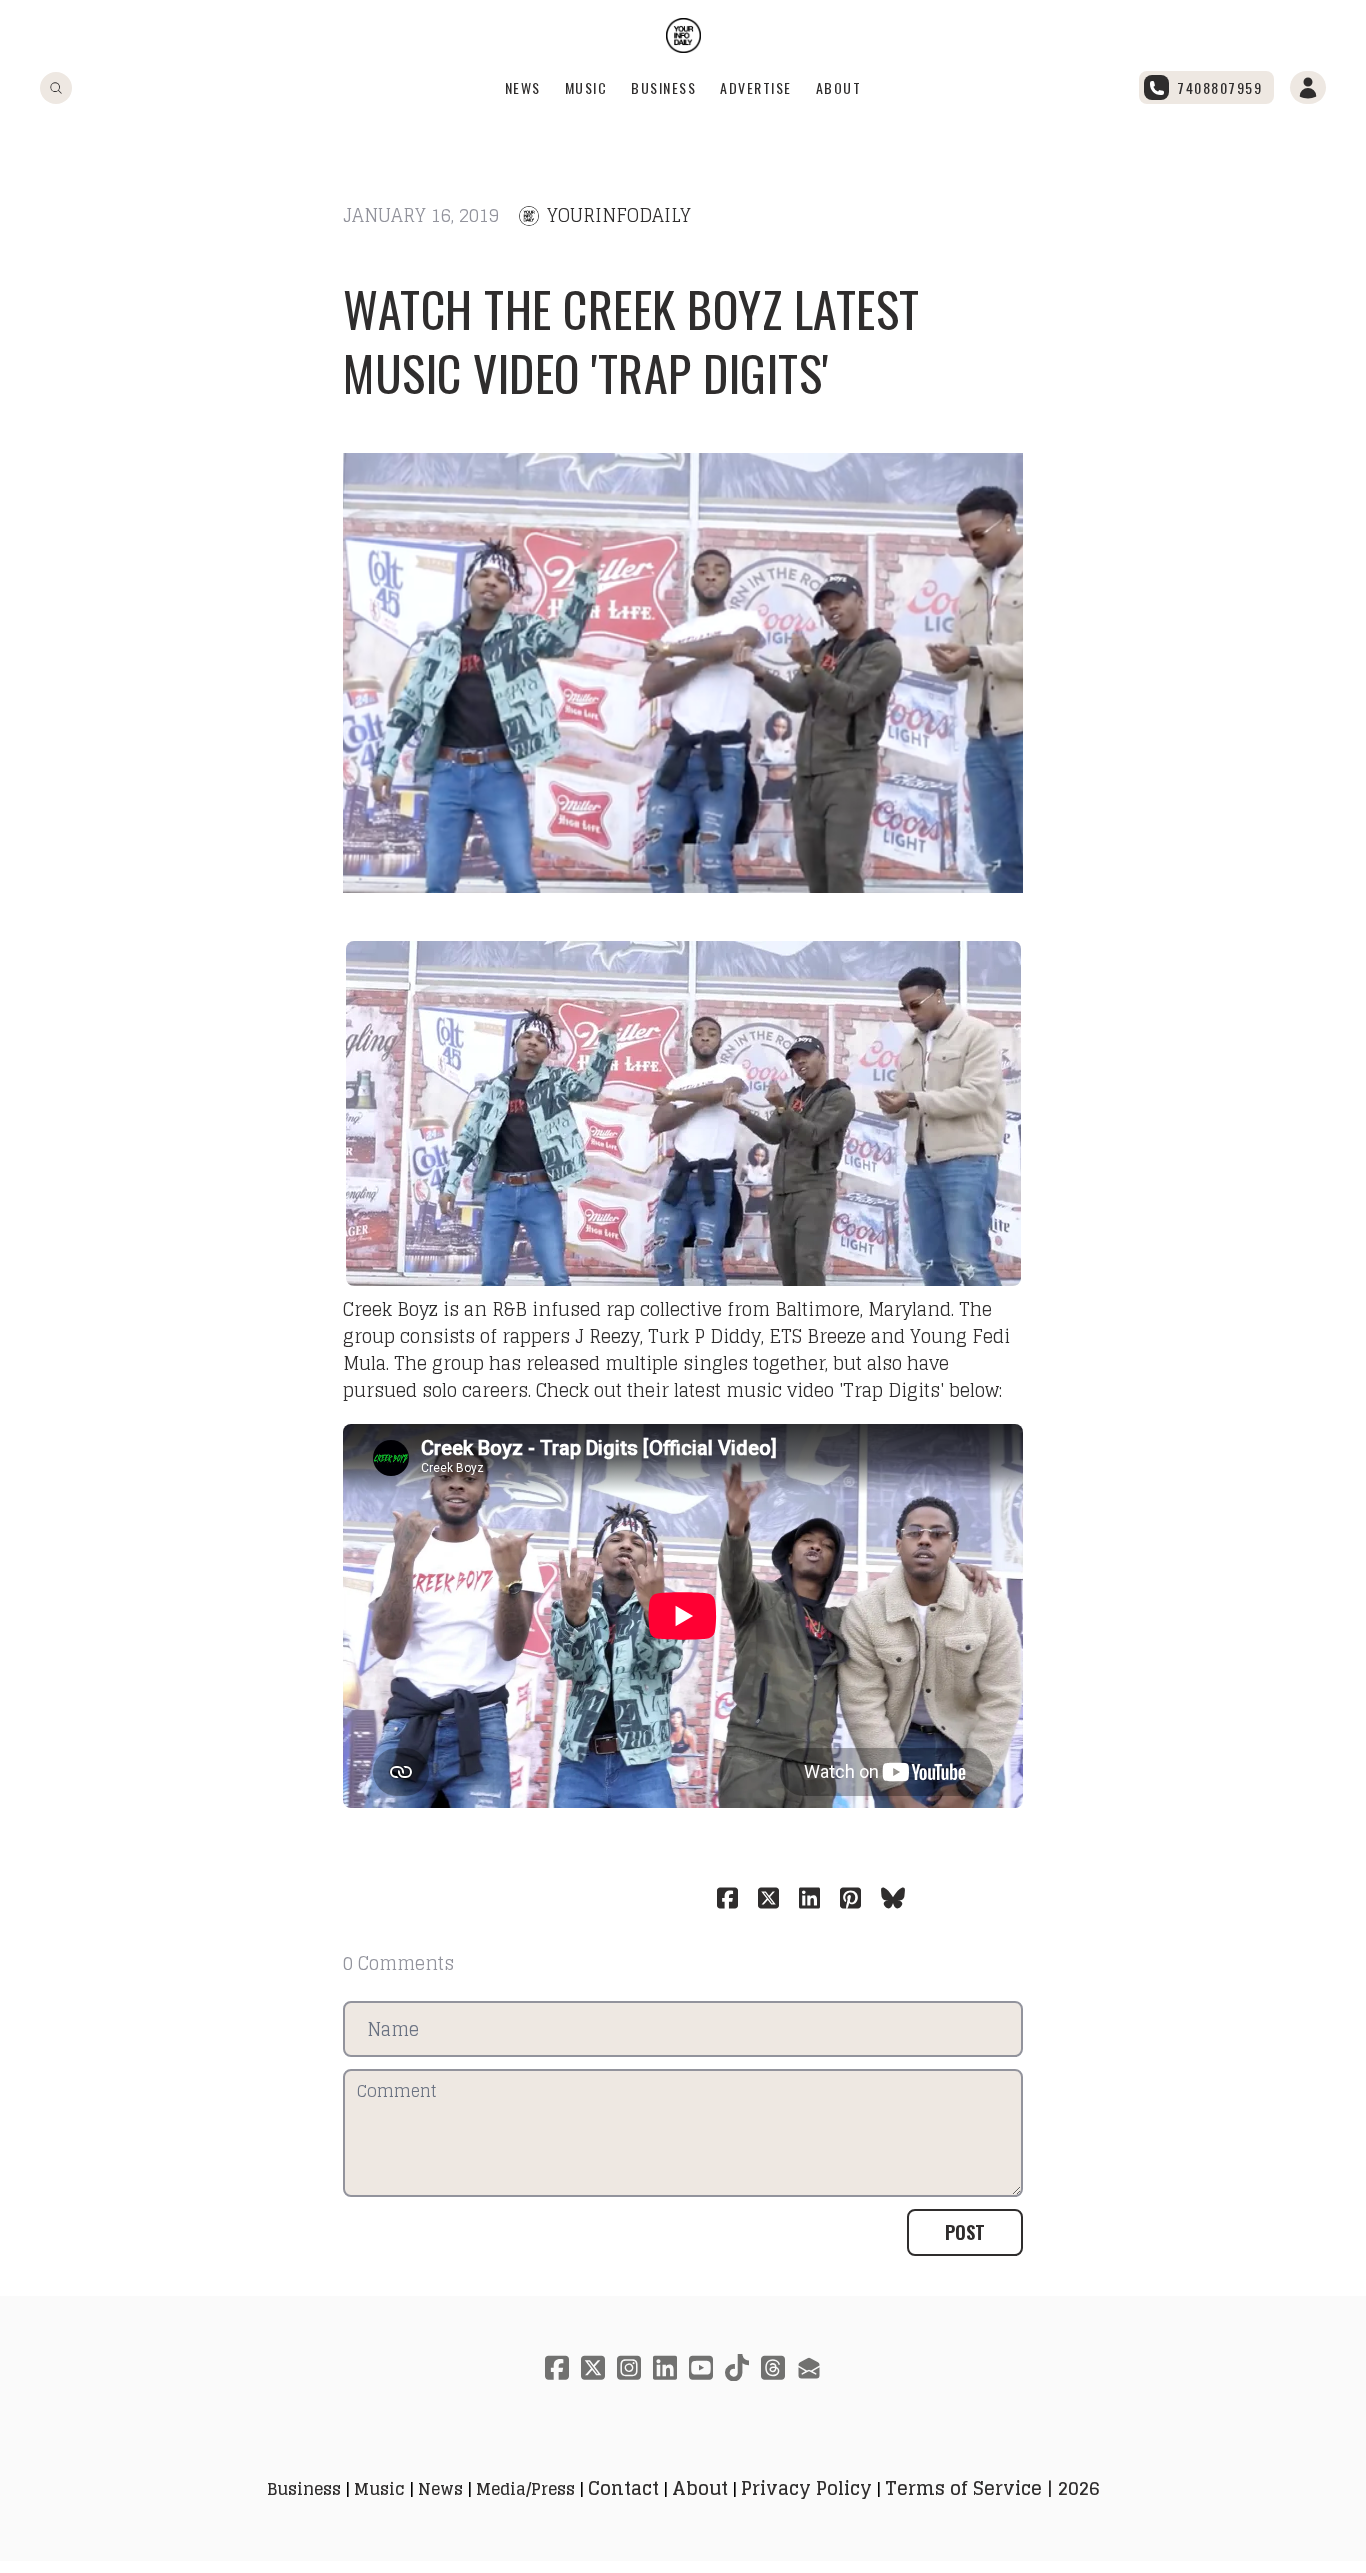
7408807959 (1219, 87)
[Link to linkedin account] (665, 2367)
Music (586, 87)
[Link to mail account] (809, 2367)
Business (663, 87)
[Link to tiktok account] (737, 2367)
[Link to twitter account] (593, 2367)
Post (965, 2232)
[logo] (683, 35)
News (523, 87)
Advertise (756, 87)
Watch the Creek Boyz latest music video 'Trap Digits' (631, 340)
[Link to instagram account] (629, 2367)
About (839, 87)
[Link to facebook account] (557, 2367)
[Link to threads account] (773, 2367)
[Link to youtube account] (701, 2367)
